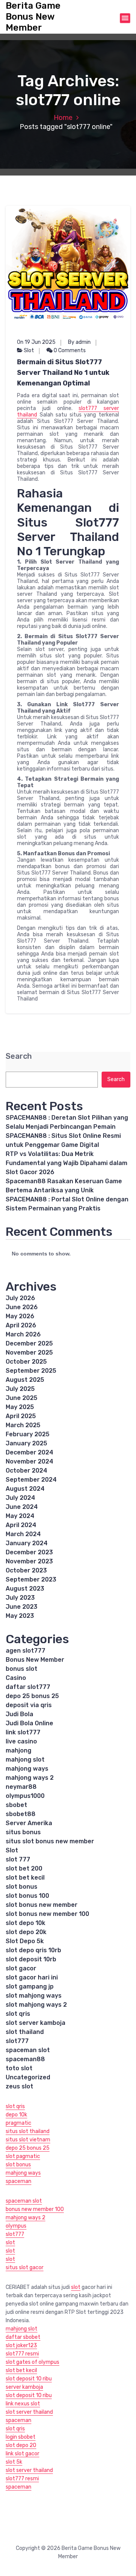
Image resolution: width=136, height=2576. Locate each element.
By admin (79, 342)
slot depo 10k (25, 1923)
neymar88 (21, 1787)
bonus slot (22, 1669)
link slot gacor (22, 2454)
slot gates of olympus (32, 2362)
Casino (16, 1678)
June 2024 (22, 1507)
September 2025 (31, 1371)
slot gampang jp (30, 1986)
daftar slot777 (28, 1687)
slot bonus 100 (27, 1896)
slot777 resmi (22, 2354)
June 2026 (22, 1307)
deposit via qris (29, 1705)
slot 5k (14, 2462)
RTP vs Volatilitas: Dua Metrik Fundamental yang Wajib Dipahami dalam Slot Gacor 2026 (66, 1163)
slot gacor (21, 1968)
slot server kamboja (36, 2023)
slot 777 (18, 1859)
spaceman (19, 2181)
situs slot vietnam (28, 2140)
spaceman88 (25, 2059)
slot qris (18, 2014)
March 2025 (23, 1425)
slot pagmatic (23, 2156)
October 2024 (26, 1471)
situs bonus (23, 1832)
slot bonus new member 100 (47, 1914)
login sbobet (21, 2437)
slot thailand (25, 2032)
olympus (16, 2226)
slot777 (17, 2041)
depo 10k (16, 2115)
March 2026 (23, 1334)
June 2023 (22, 1607)
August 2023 (25, 1589)
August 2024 (25, 1489)
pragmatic (19, 2123)
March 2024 (23, 1534)
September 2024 (31, 1480)
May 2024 (20, 1516)
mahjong (19, 1750)
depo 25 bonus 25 (32, 1696)
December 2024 (29, 1452)
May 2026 (20, 1316)
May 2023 (20, 1616)
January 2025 (26, 1443)
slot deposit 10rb (31, 1959)
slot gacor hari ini (32, 1977)
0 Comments (69, 350)
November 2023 (29, 1561)
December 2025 (29, 1343)
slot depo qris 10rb (33, 1950)
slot (10, 2243)
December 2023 (29, 1552)
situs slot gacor (25, 2268)
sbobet (16, 1805)
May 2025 (20, 1407)
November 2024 (29, 1461)
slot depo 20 (21, 2445)
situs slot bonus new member (50, 1841)
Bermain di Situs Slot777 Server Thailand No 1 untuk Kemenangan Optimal (63, 373)
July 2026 (20, 1298)
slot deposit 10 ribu (29, 2379)
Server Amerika (29, 1823)
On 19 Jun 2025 (36, 342)
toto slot (19, 2068)
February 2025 (28, 1434)
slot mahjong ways (34, 1996)
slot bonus (22, 1887)
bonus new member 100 (35, 2209)
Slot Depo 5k (25, 1941)
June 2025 (22, 1398)
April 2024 (21, 1525)
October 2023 (26, 1570)
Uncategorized (28, 2077)
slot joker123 (21, 2345)
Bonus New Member (35, 1660)
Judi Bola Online (29, 1723)
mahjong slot (25, 1760)
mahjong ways (27, 1769)
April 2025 (21, 1416)
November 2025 (29, 1352)
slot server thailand (29, 2412)
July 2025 (20, 1389)
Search (19, 1056)
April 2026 (21, 1325)
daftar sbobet (23, 2337)
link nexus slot (23, 2404)
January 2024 (27, 1543)
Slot (29, 350)
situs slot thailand (28, 2131)
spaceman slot (28, 2050)
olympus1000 (25, 1796)
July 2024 (20, 1498)
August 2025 (25, 1380)
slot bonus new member (42, 1905)
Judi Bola (19, 1714)
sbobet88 (21, 1814)
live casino (21, 1741)
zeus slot (19, 2086)
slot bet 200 (24, 1868)
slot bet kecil (25, 1878)
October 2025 (26, 1362)
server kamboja (24, 2387)
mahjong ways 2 (30, 1778)
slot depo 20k (26, 1932)
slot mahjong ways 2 (36, 2005)
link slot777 (23, 1732)
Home (63, 118)
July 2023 (20, 1598)
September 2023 (31, 1579)
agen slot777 (25, 1651)
